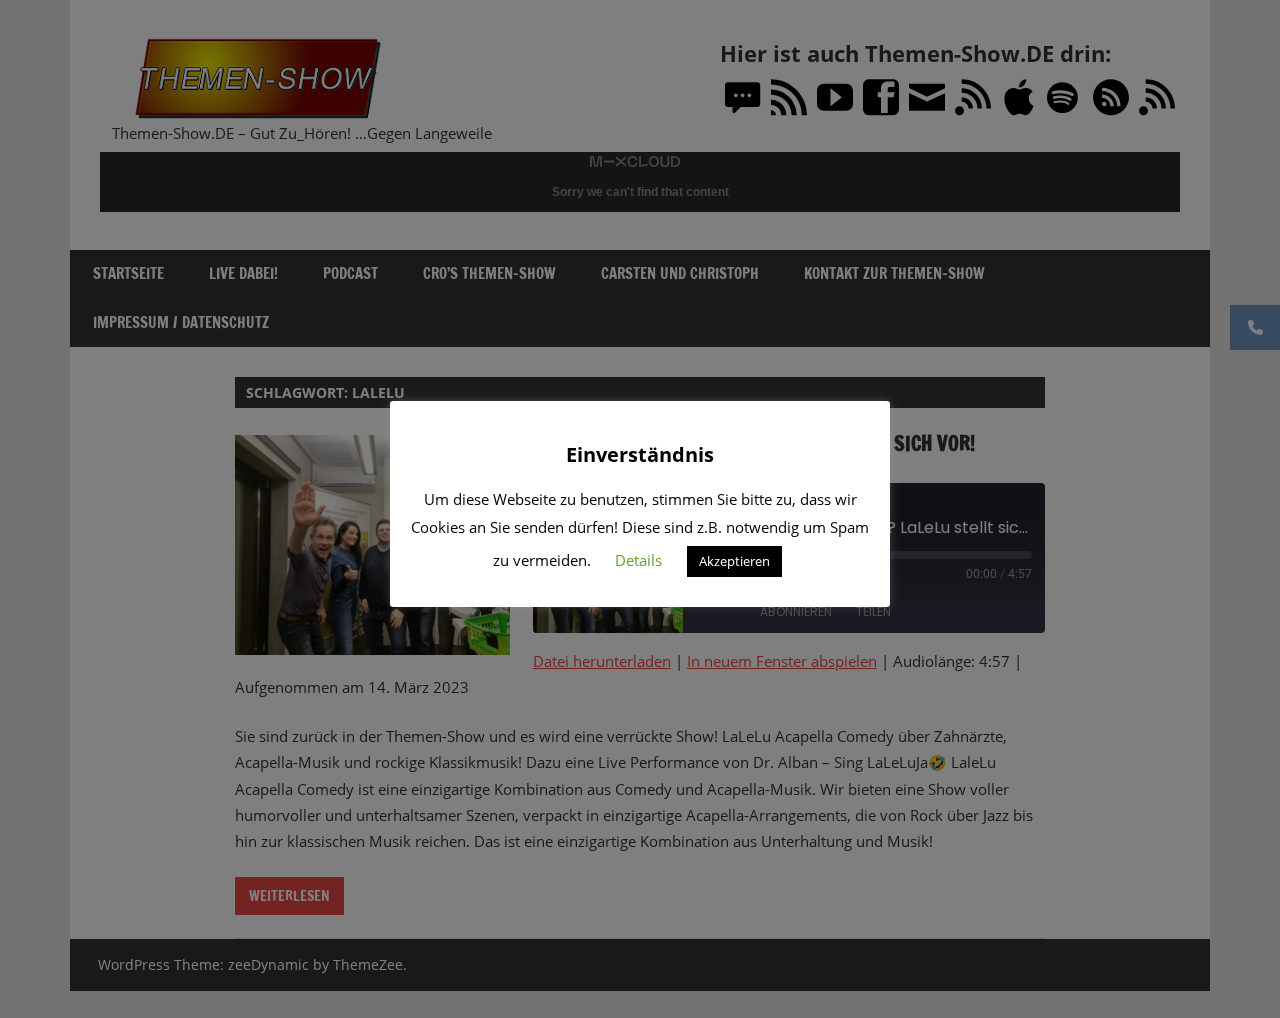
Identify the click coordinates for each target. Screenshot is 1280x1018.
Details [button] (638, 560)
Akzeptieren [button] (734, 561)
